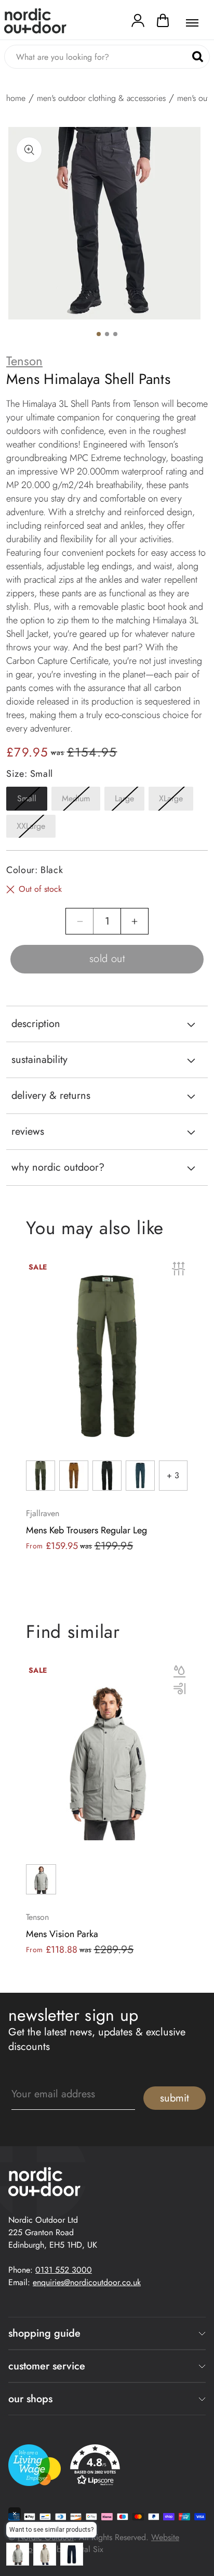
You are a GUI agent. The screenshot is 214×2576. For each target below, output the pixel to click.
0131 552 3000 (64, 2270)
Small (32, 802)
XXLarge (36, 829)
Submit (175, 2098)
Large (130, 802)
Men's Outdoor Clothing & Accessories (101, 98)
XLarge (176, 802)
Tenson (24, 361)
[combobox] (107, 57)
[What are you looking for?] (198, 57)
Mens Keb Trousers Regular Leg (86, 1530)
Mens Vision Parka (62, 1934)
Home (16, 98)
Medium (81, 802)
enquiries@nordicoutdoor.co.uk (87, 2282)
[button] (163, 23)
